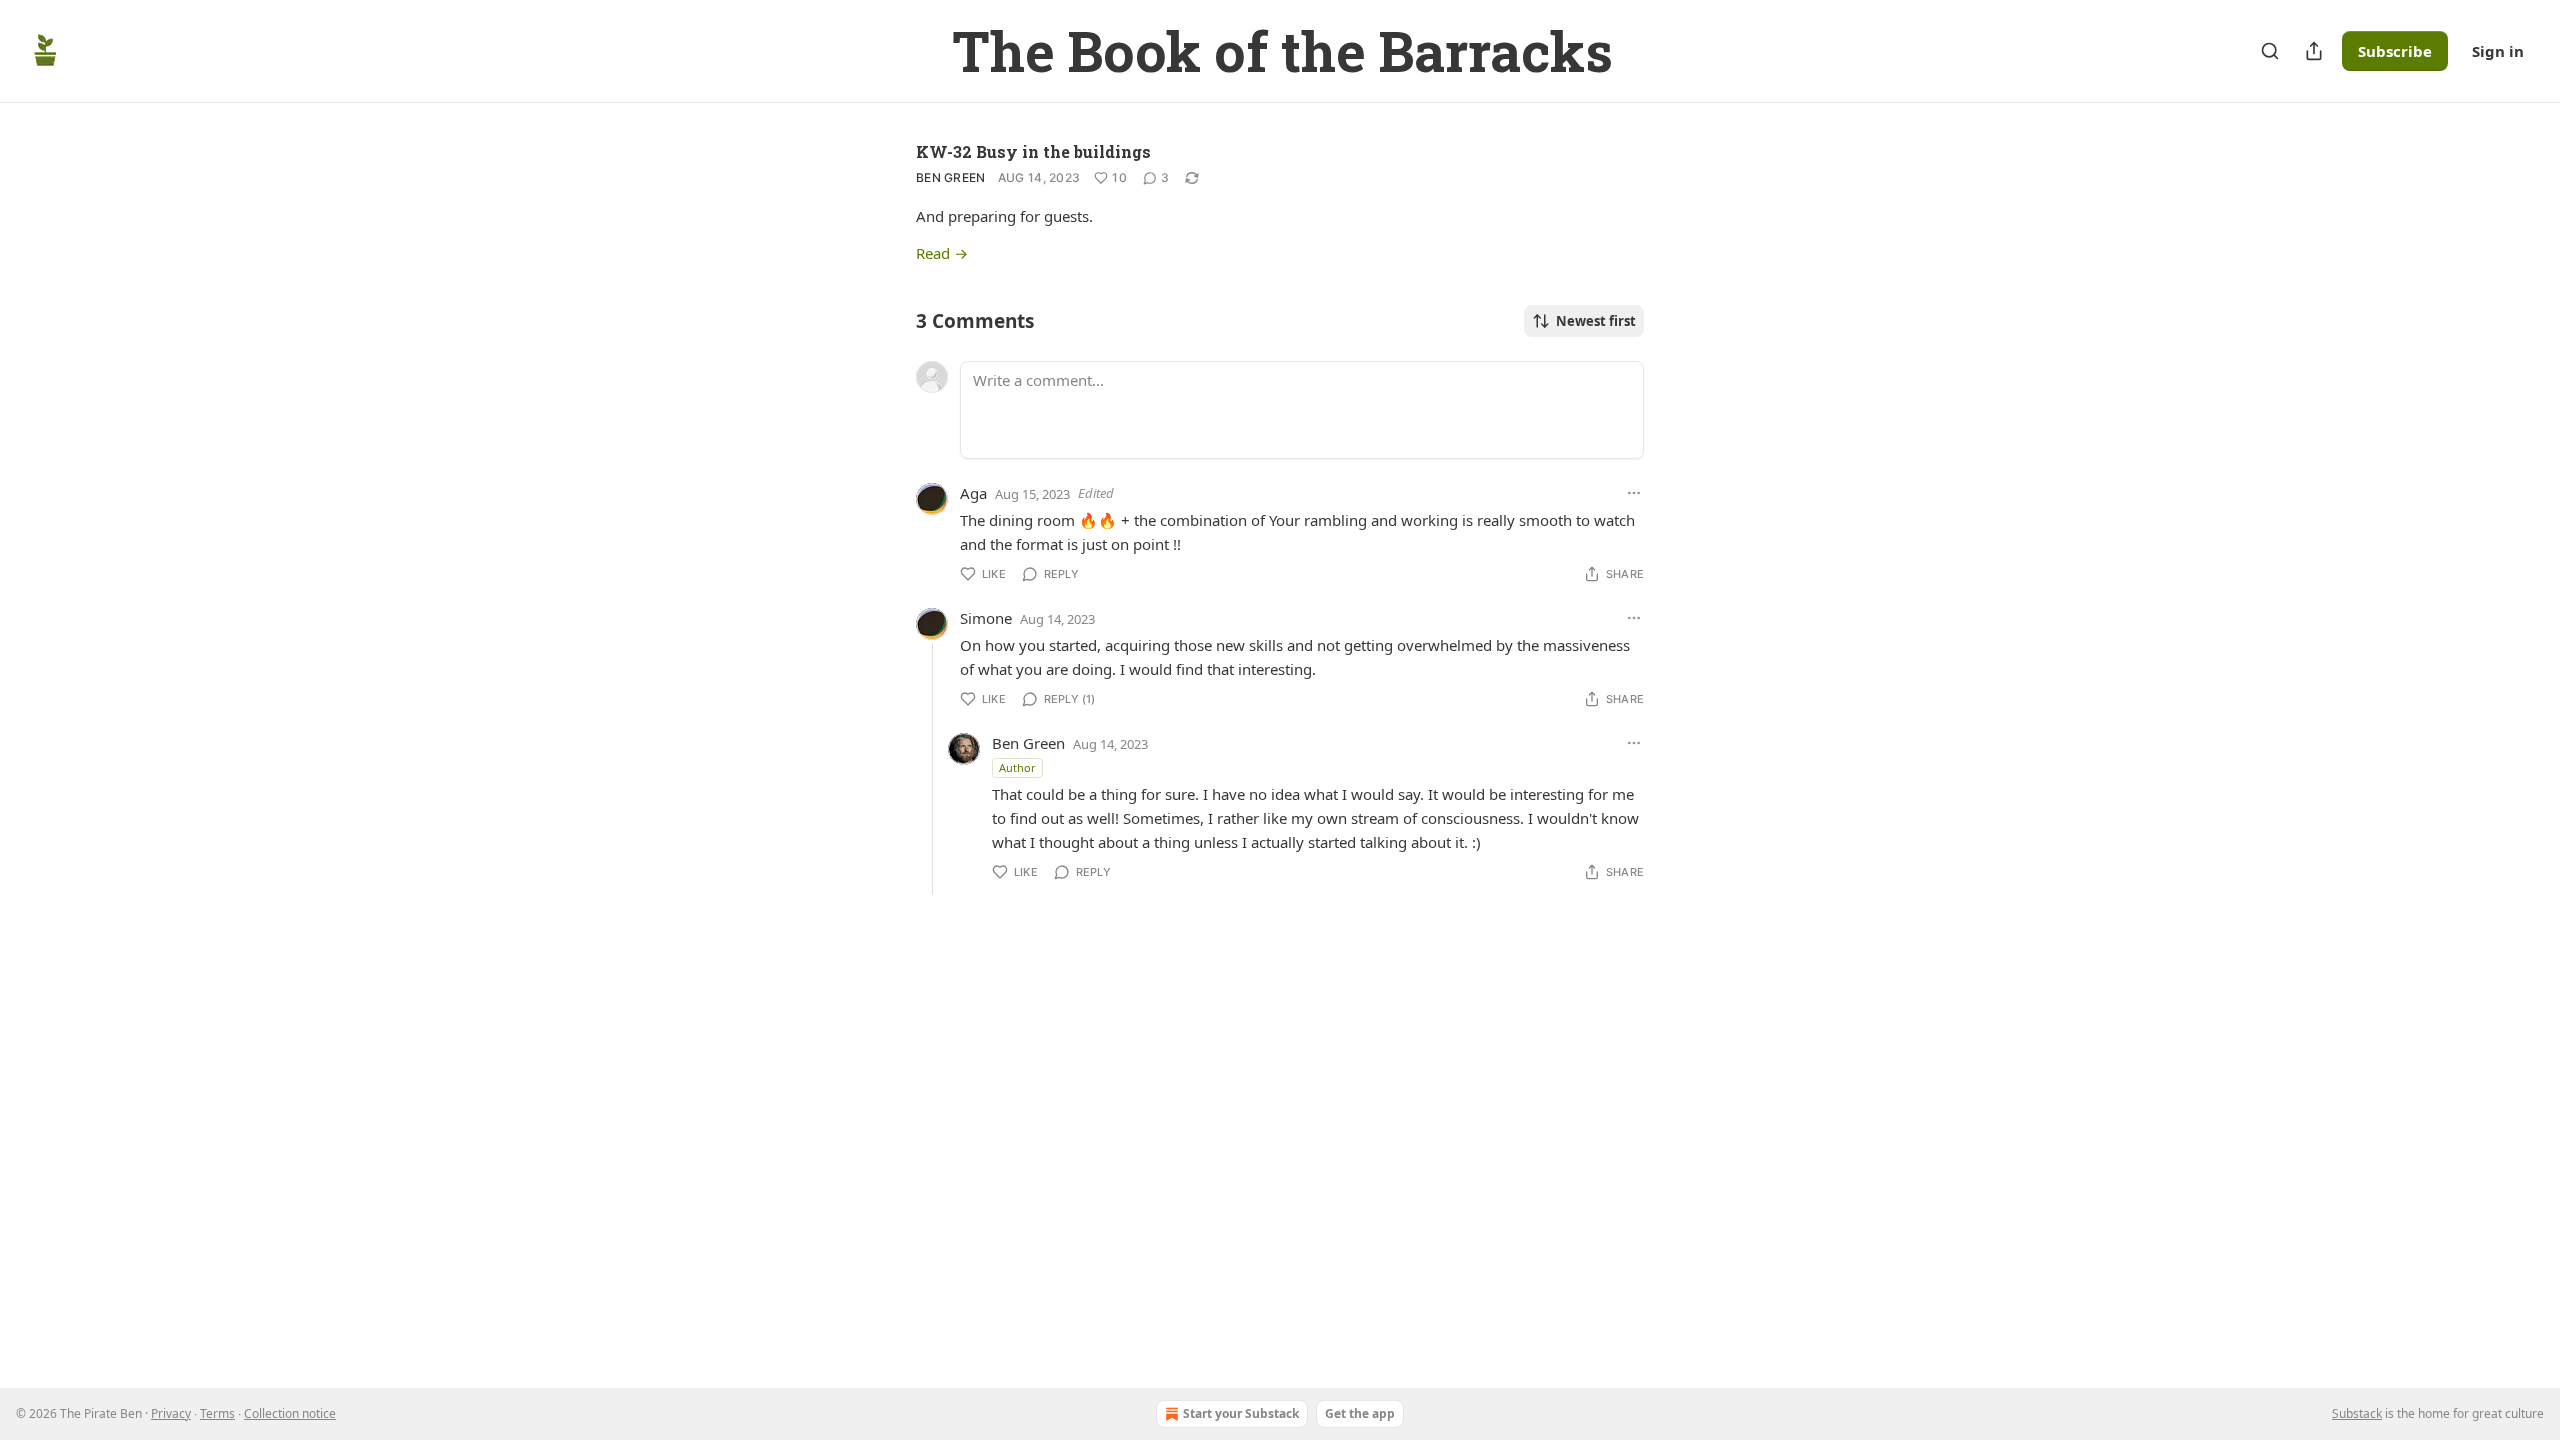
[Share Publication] (2314, 51)
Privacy (171, 1413)
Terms (217, 1413)
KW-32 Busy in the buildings (1033, 151)
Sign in (2498, 51)
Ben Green (951, 177)
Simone (986, 618)
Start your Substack (1241, 1413)
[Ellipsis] (1634, 493)
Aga (973, 493)
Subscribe (2395, 51)
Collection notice (290, 1413)
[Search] (2270, 51)
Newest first (1596, 321)
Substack (2357, 1413)
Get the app (1360, 1413)
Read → (942, 253)
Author (1017, 767)
